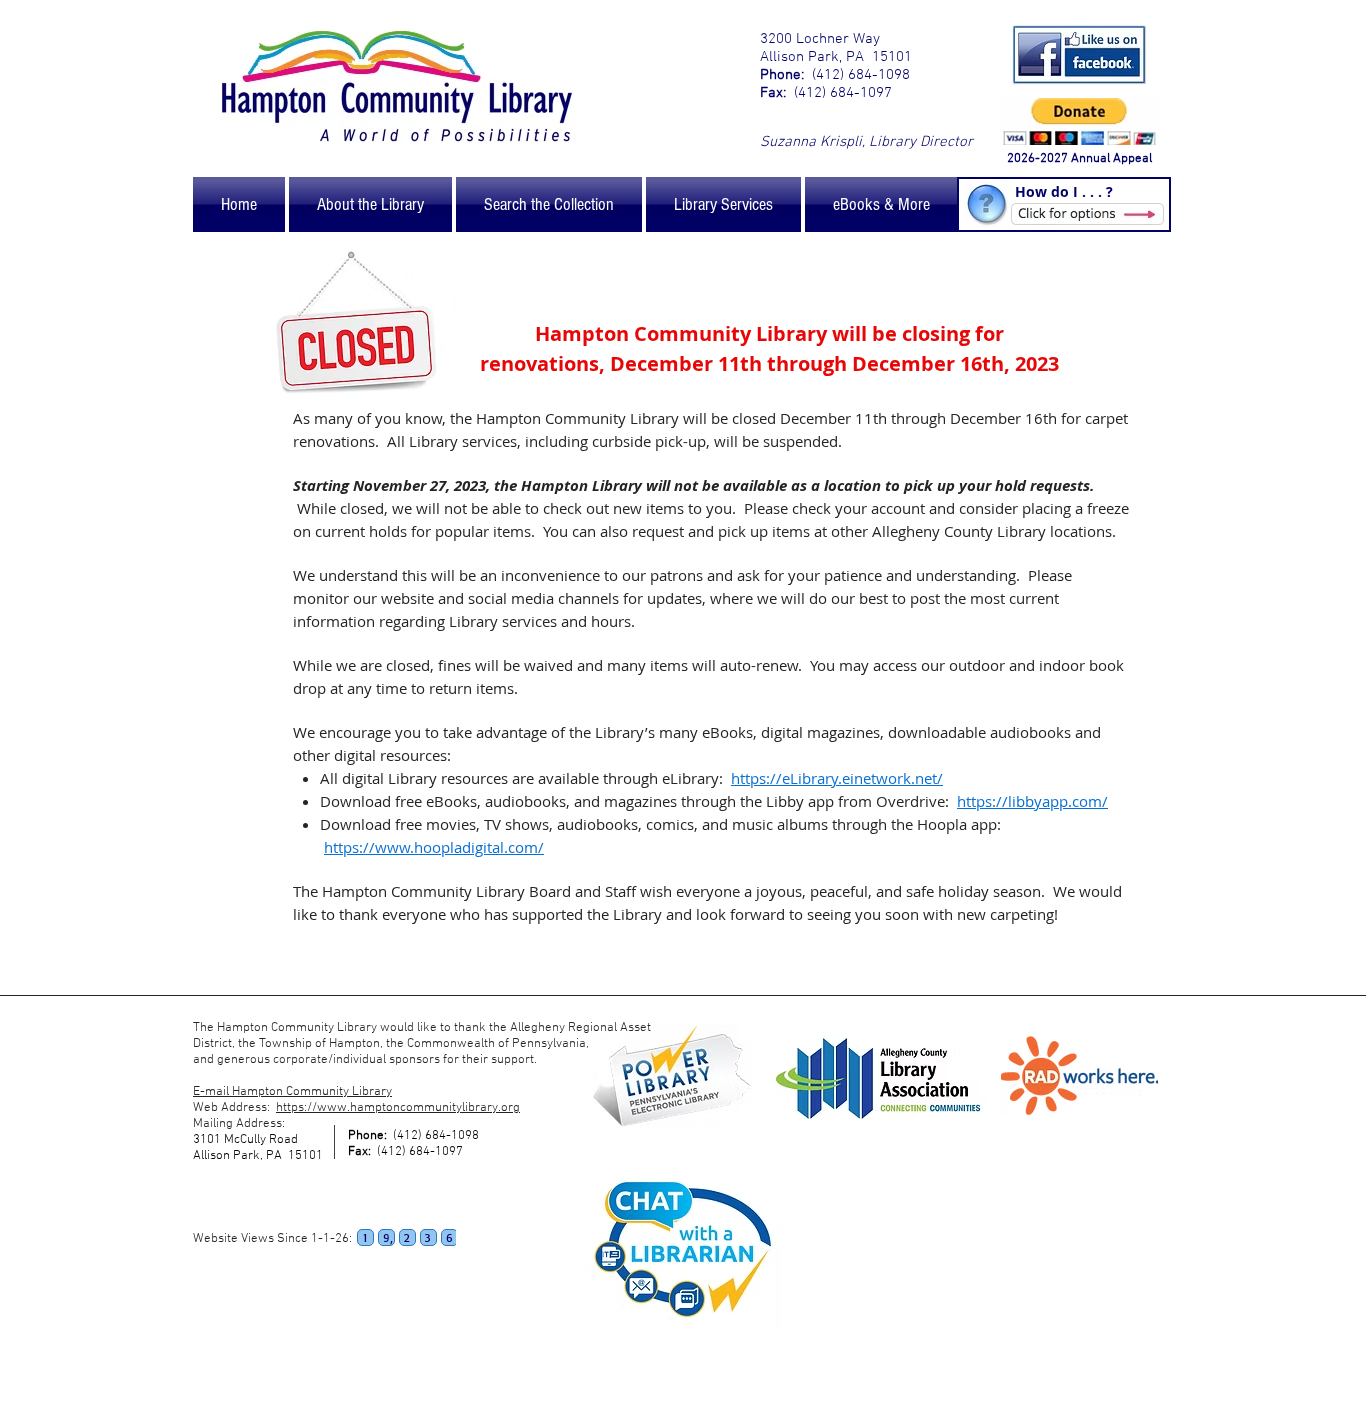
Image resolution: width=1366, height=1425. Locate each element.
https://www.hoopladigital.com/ (434, 847)
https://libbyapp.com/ (1032, 801)
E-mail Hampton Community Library (292, 1092)
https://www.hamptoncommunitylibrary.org (398, 1108)
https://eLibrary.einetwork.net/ (837, 778)
